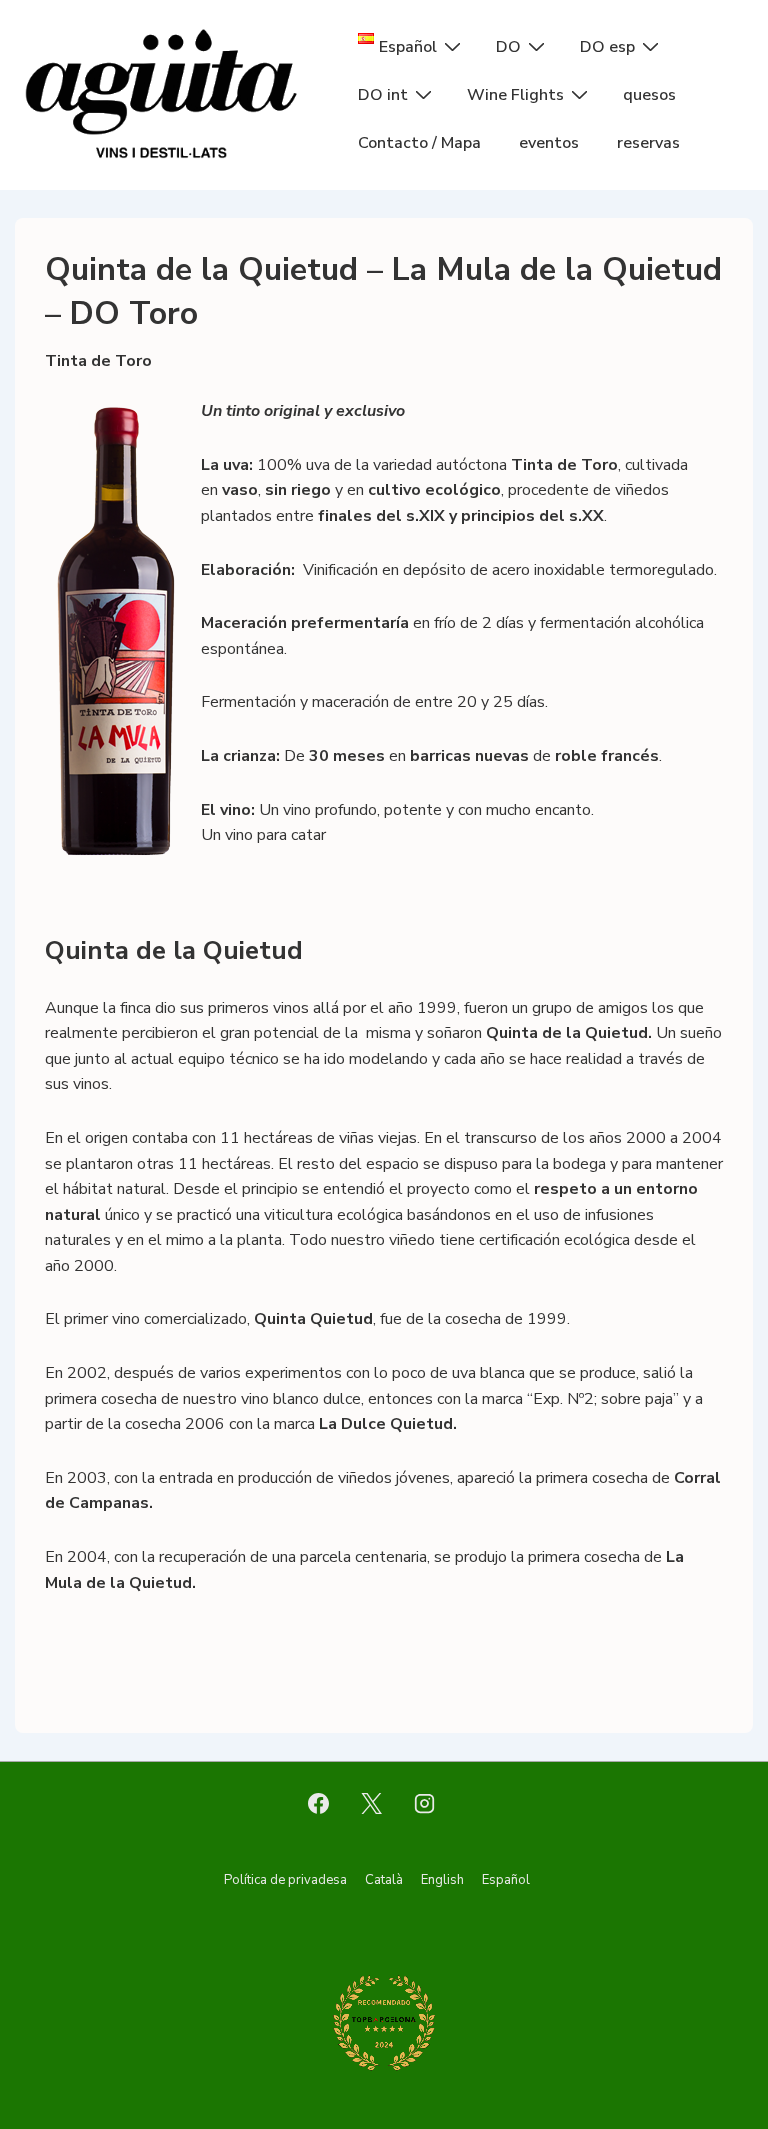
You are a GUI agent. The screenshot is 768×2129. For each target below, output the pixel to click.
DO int (383, 95)
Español (506, 1880)
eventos (549, 143)
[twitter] (372, 1803)
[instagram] (424, 1803)
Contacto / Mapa (419, 143)
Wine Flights (515, 95)
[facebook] (319, 1803)
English (442, 1880)
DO (508, 47)
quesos (649, 95)
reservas (648, 143)
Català (384, 1880)
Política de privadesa (285, 1880)
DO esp (607, 47)
